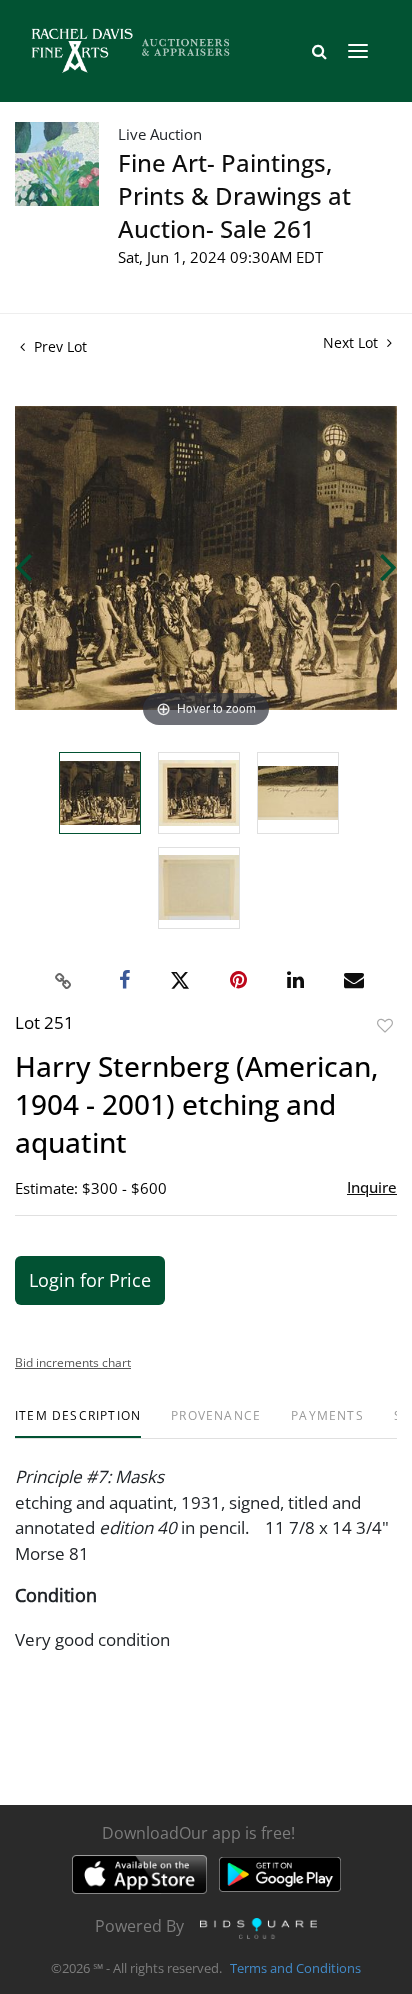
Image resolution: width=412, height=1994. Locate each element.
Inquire (372, 1187)
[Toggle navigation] (358, 51)
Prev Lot (58, 346)
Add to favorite (385, 1025)
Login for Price (90, 1280)
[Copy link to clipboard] (64, 981)
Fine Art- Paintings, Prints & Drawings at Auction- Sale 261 (234, 195)
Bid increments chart (73, 1362)
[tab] (78, 1423)
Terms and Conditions (295, 1968)
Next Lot (352, 342)
